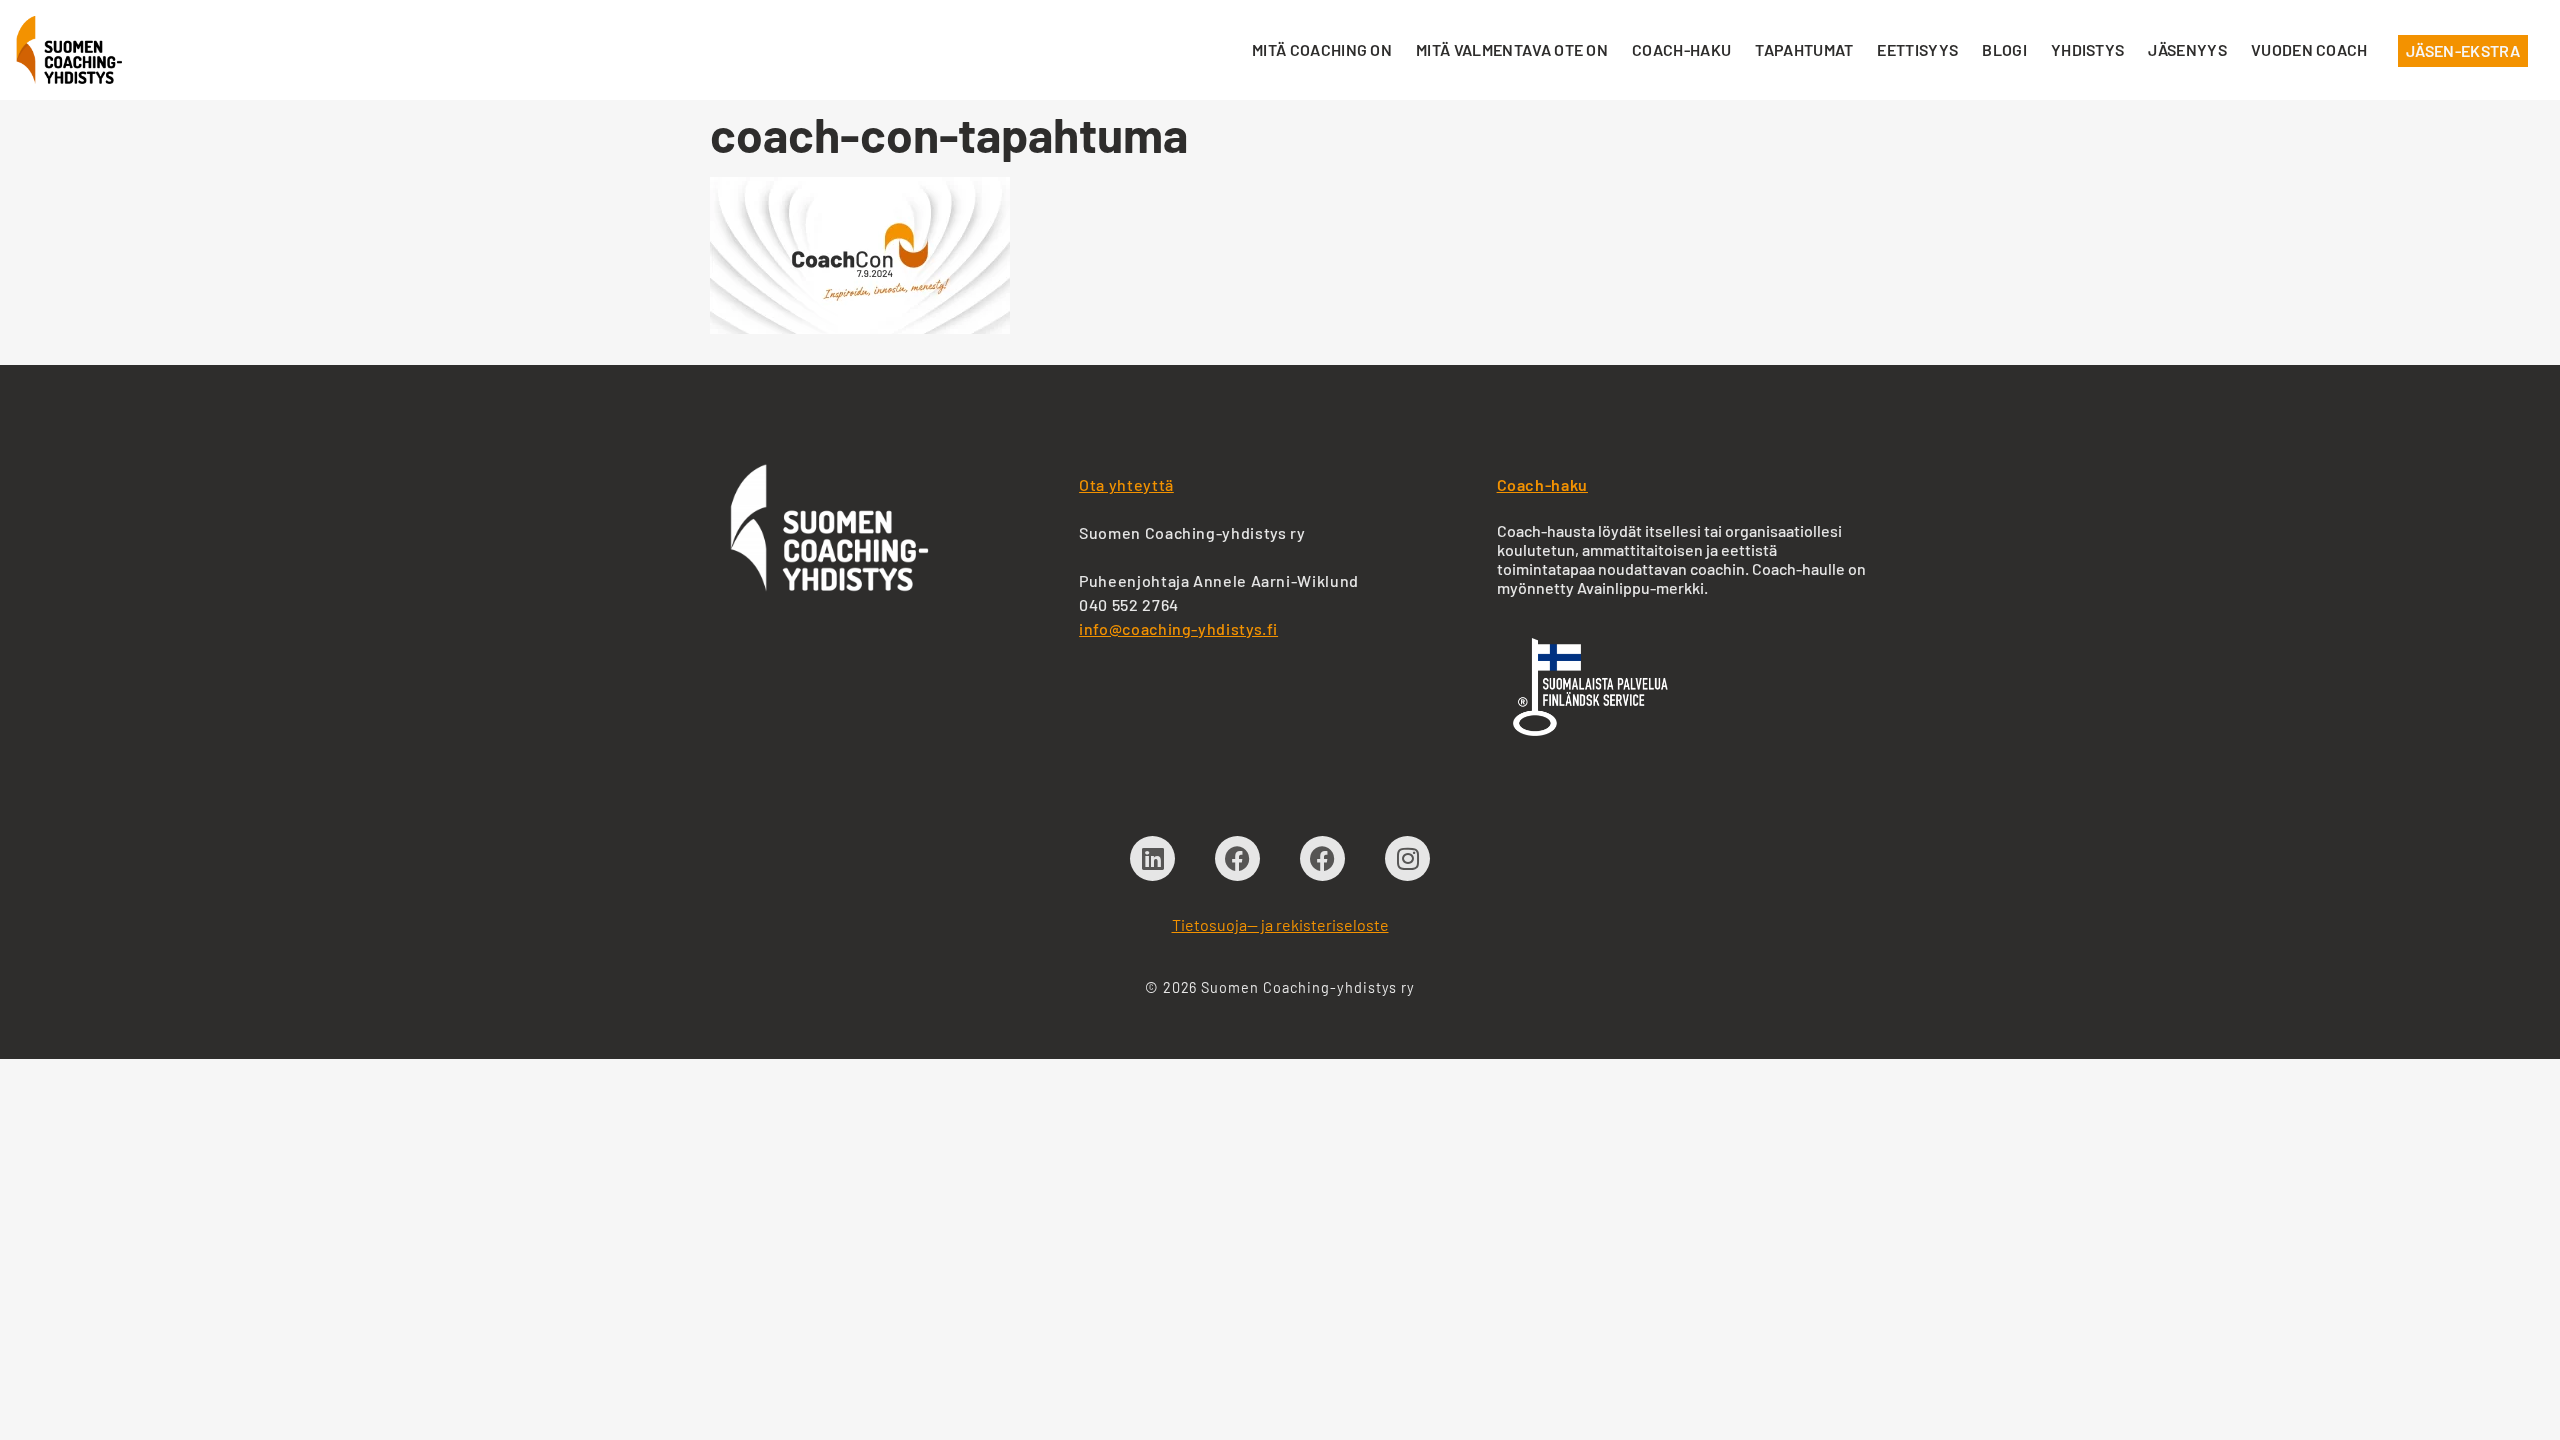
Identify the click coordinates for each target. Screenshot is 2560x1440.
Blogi (2004, 49)
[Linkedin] (1152, 858)
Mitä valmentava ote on (1512, 49)
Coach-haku (1681, 49)
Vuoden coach (2309, 49)
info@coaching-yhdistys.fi (1178, 628)
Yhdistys (2088, 49)
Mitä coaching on (1322, 49)
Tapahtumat (1804, 49)
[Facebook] (1237, 858)
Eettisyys (1917, 49)
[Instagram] (1407, 858)
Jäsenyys (2187, 49)
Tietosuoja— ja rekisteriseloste (1280, 924)
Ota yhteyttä (1126, 484)
